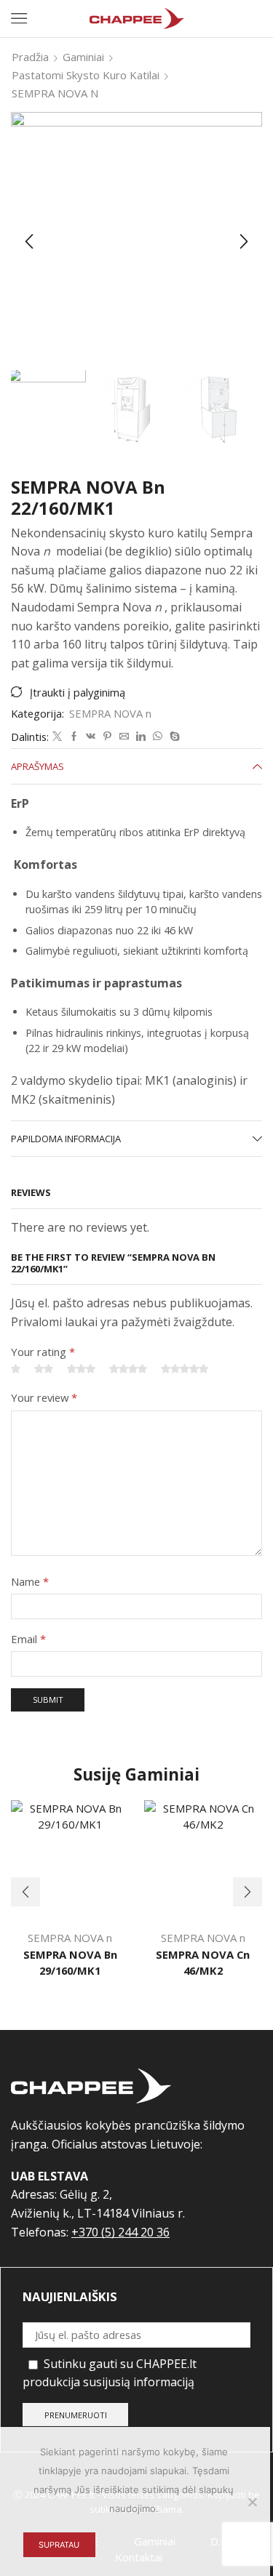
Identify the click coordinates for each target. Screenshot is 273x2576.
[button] (29, 241)
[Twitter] (57, 737)
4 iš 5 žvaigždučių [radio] (128, 1369)
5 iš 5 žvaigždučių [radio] (185, 1369)
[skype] (173, 737)
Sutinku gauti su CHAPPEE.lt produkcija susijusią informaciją (110, 2373)
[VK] (91, 737)
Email (28, 1639)
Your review (44, 1397)
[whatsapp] (158, 737)
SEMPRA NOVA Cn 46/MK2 (203, 1962)
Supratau (59, 2545)
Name (30, 1581)
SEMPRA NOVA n (55, 93)
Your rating (43, 1352)
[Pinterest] (107, 737)
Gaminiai (83, 57)
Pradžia (30, 57)
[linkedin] (141, 737)
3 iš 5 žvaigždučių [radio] (81, 1369)
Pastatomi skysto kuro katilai (86, 75)
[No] (252, 2502)
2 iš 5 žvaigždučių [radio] (44, 1369)
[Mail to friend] (124, 737)
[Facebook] (74, 737)
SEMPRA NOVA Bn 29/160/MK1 (70, 1962)
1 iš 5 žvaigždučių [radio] (16, 1369)
